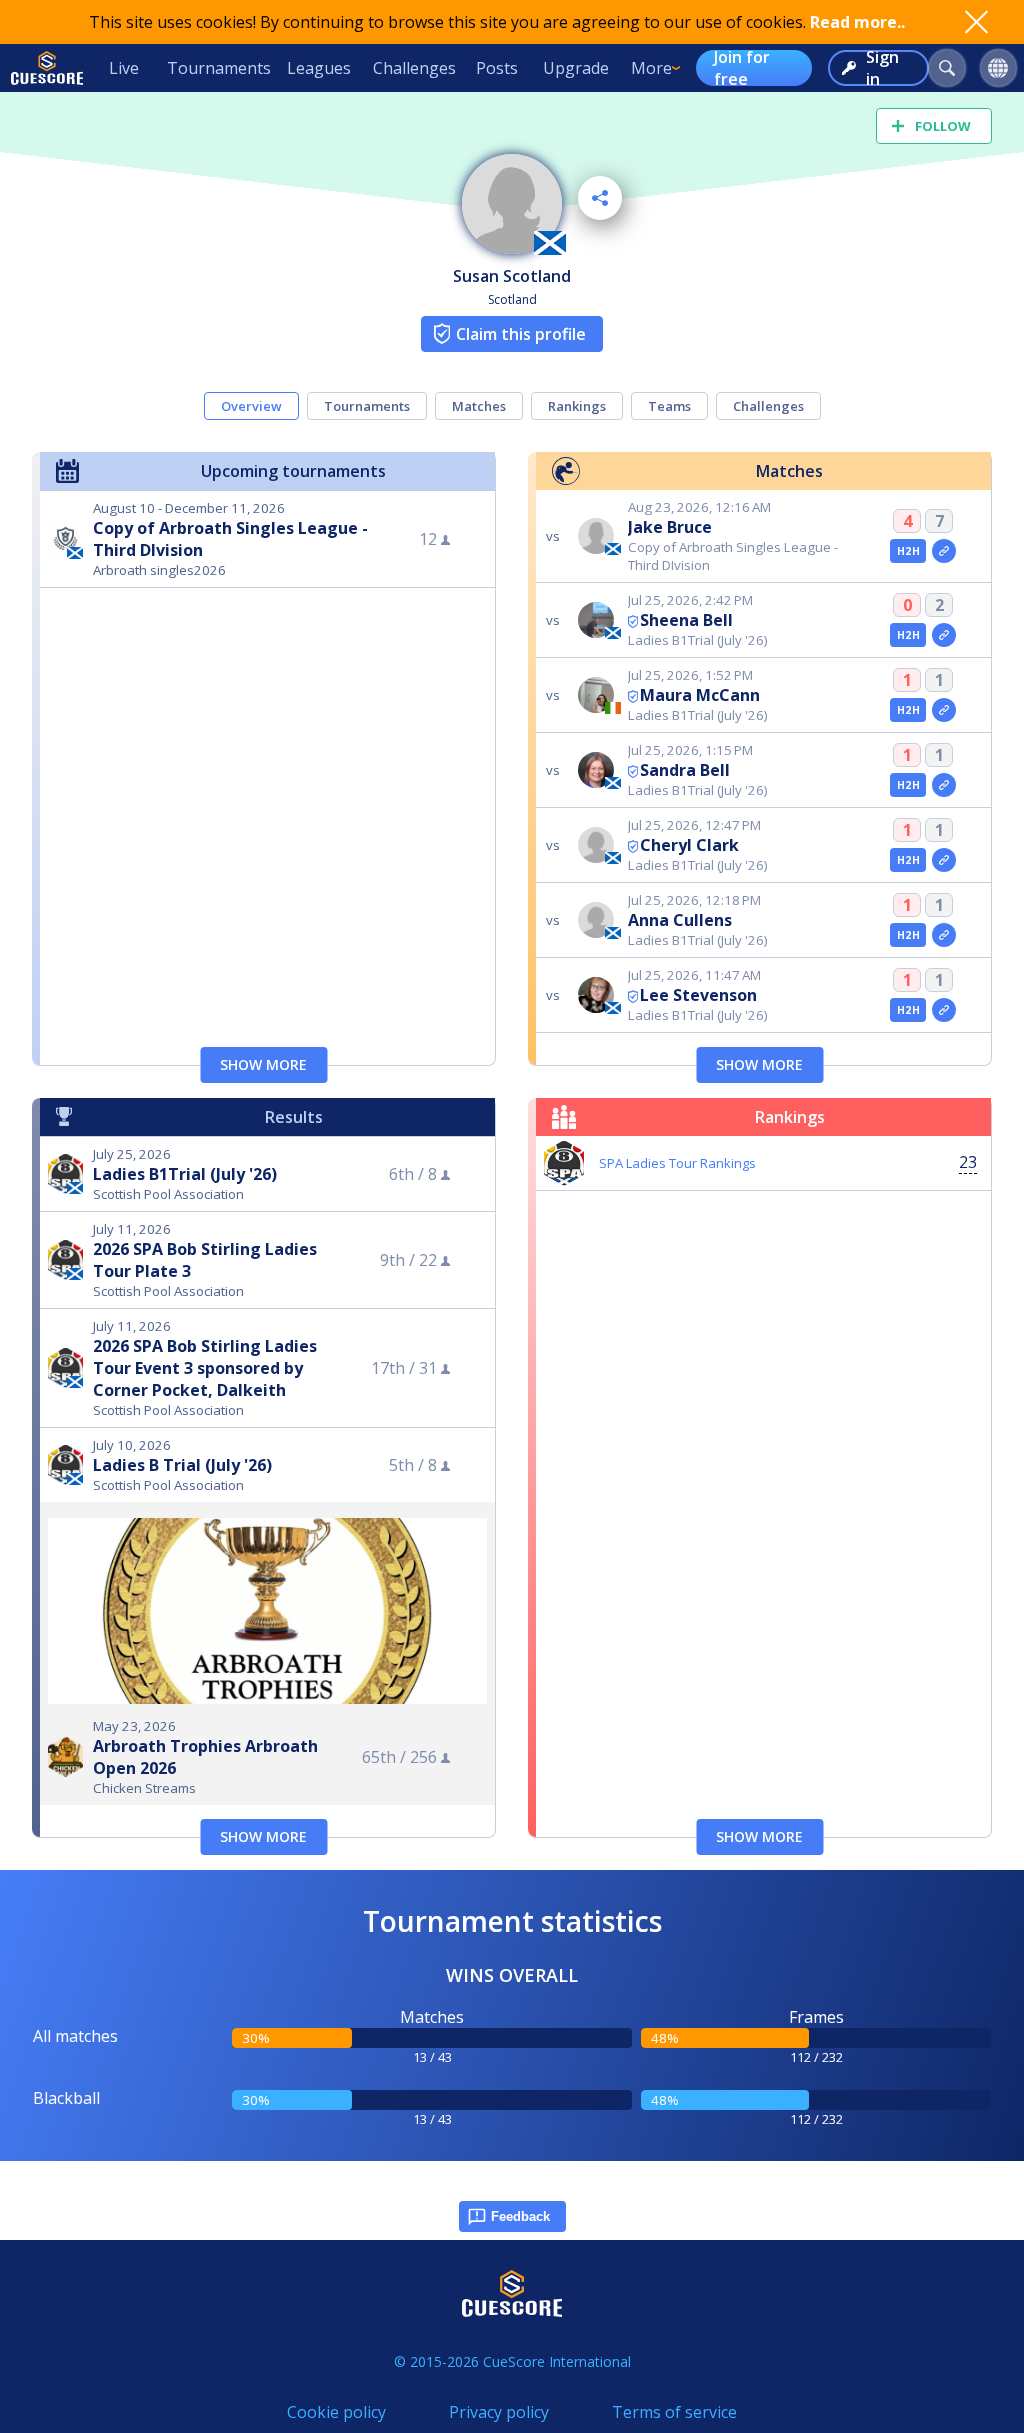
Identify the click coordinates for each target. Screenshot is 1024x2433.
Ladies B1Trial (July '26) (185, 1174)
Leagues (319, 68)
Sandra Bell (685, 770)
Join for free (742, 68)
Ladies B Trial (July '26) (182, 1465)
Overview (251, 406)
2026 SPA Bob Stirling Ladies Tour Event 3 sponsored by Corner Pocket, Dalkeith (205, 1368)
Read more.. (857, 22)
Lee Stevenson (698, 995)
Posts (497, 68)
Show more (263, 1064)
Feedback (520, 2216)
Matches (479, 406)
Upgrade (576, 68)
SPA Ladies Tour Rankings (677, 1163)
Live (124, 68)
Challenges (414, 68)
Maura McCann (700, 695)
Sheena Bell (686, 620)
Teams (669, 406)
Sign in (882, 68)
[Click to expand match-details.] (944, 551)
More (651, 68)
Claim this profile (521, 334)
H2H (908, 551)
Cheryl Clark (689, 845)
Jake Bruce (670, 527)
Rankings (577, 406)
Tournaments (219, 68)
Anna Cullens (680, 920)
